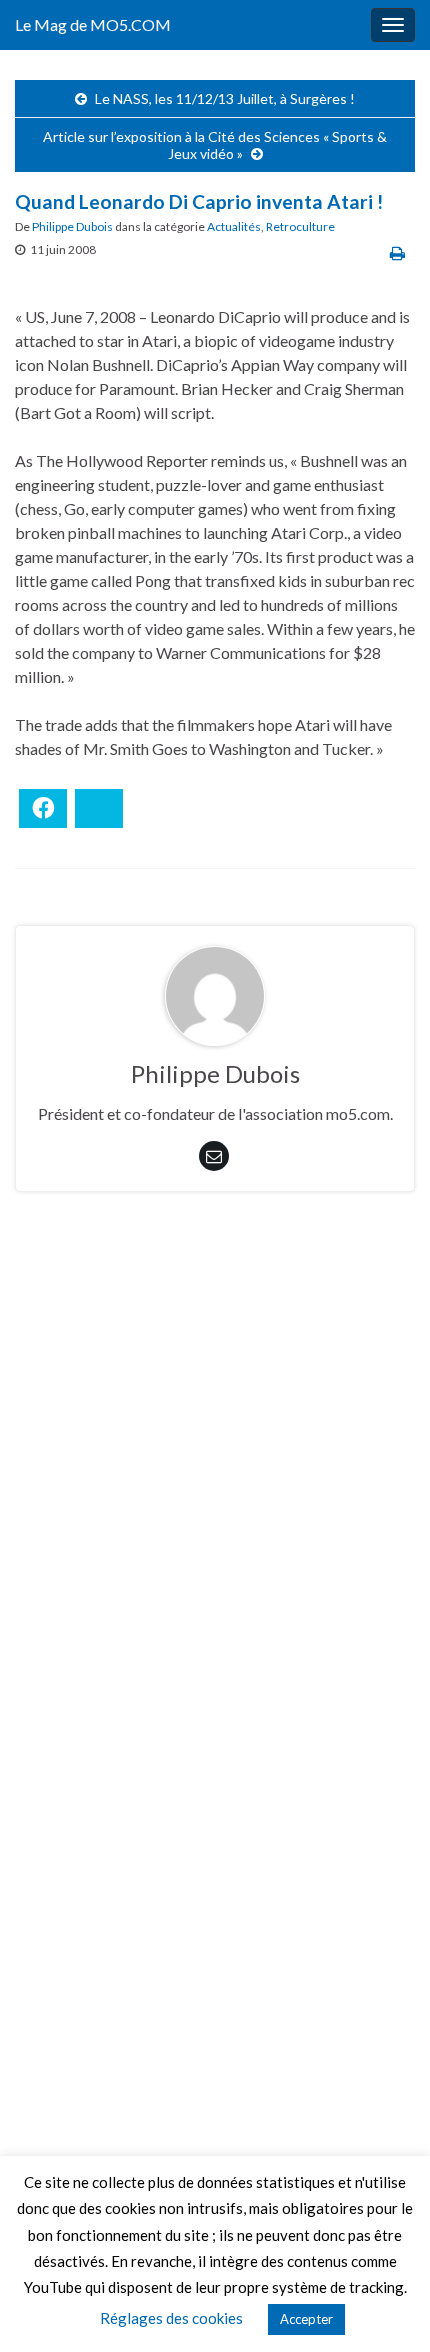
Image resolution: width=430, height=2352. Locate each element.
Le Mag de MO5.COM (93, 24)
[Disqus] (215, 1482)
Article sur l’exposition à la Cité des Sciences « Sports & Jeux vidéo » (215, 145)
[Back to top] (385, 2307)
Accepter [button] (306, 2319)
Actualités (234, 226)
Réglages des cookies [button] (171, 2318)
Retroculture (300, 226)
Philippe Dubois (72, 226)
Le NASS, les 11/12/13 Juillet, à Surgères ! (225, 98)
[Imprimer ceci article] (397, 252)
